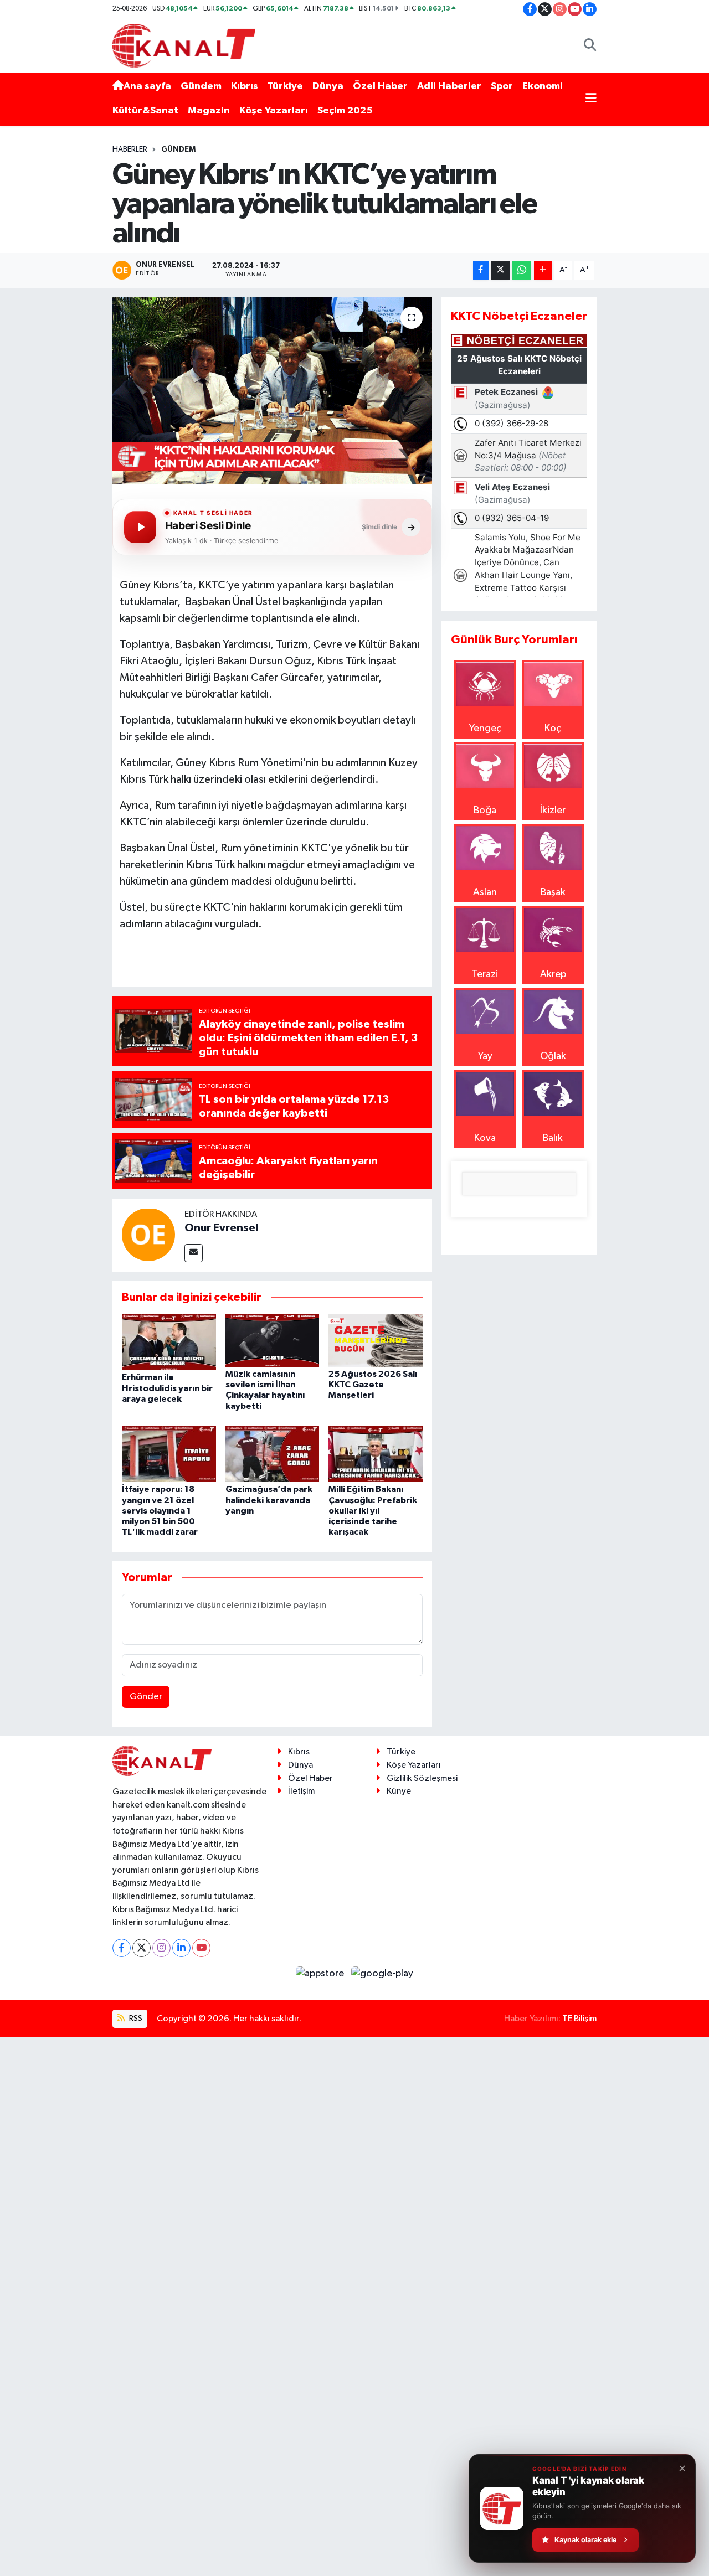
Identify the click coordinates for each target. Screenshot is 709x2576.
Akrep (553, 974)
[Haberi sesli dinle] (140, 527)
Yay (485, 1056)
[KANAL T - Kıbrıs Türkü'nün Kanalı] (184, 45)
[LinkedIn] (181, 1948)
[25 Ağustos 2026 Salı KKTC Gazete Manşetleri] (376, 1340)
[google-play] (382, 1974)
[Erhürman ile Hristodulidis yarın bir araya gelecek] (169, 1342)
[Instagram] (161, 1948)
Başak (553, 892)
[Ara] (590, 46)
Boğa (485, 811)
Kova (485, 1138)
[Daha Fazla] (543, 270)
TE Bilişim (579, 2019)
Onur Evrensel (221, 1228)
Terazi (485, 974)
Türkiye (285, 86)
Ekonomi (543, 86)
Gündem (201, 86)
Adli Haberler (449, 86)
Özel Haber (380, 86)
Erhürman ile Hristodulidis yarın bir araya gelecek (167, 1388)
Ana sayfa (147, 86)
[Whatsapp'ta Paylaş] (522, 270)
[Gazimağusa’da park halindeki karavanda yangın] (273, 1453)
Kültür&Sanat (145, 111)
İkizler (553, 811)
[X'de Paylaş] (500, 270)
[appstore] (321, 1974)
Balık (553, 1138)
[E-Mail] (194, 1253)
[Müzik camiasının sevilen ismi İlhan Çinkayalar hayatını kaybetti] (273, 1340)
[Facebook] (122, 1948)
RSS (135, 2018)
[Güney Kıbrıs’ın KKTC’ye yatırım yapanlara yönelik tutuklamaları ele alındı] (272, 391)
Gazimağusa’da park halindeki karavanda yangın (269, 1500)
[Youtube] (201, 1948)
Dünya (328, 86)
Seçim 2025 (345, 111)
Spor (502, 86)
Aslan (485, 892)
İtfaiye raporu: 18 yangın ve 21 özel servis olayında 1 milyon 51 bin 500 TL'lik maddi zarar (160, 1511)
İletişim (301, 1791)
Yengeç (485, 729)
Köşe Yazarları (274, 111)
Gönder (146, 1697)
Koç (553, 729)
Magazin (209, 111)
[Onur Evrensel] (148, 1234)
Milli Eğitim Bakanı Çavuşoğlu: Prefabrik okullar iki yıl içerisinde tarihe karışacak (373, 1511)
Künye (399, 1791)
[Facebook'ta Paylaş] (481, 270)
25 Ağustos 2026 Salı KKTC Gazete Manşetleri (373, 1385)
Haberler (130, 149)
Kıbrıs (245, 86)
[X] (142, 1948)
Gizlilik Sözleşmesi (422, 1779)
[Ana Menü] (591, 99)
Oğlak (553, 1056)
